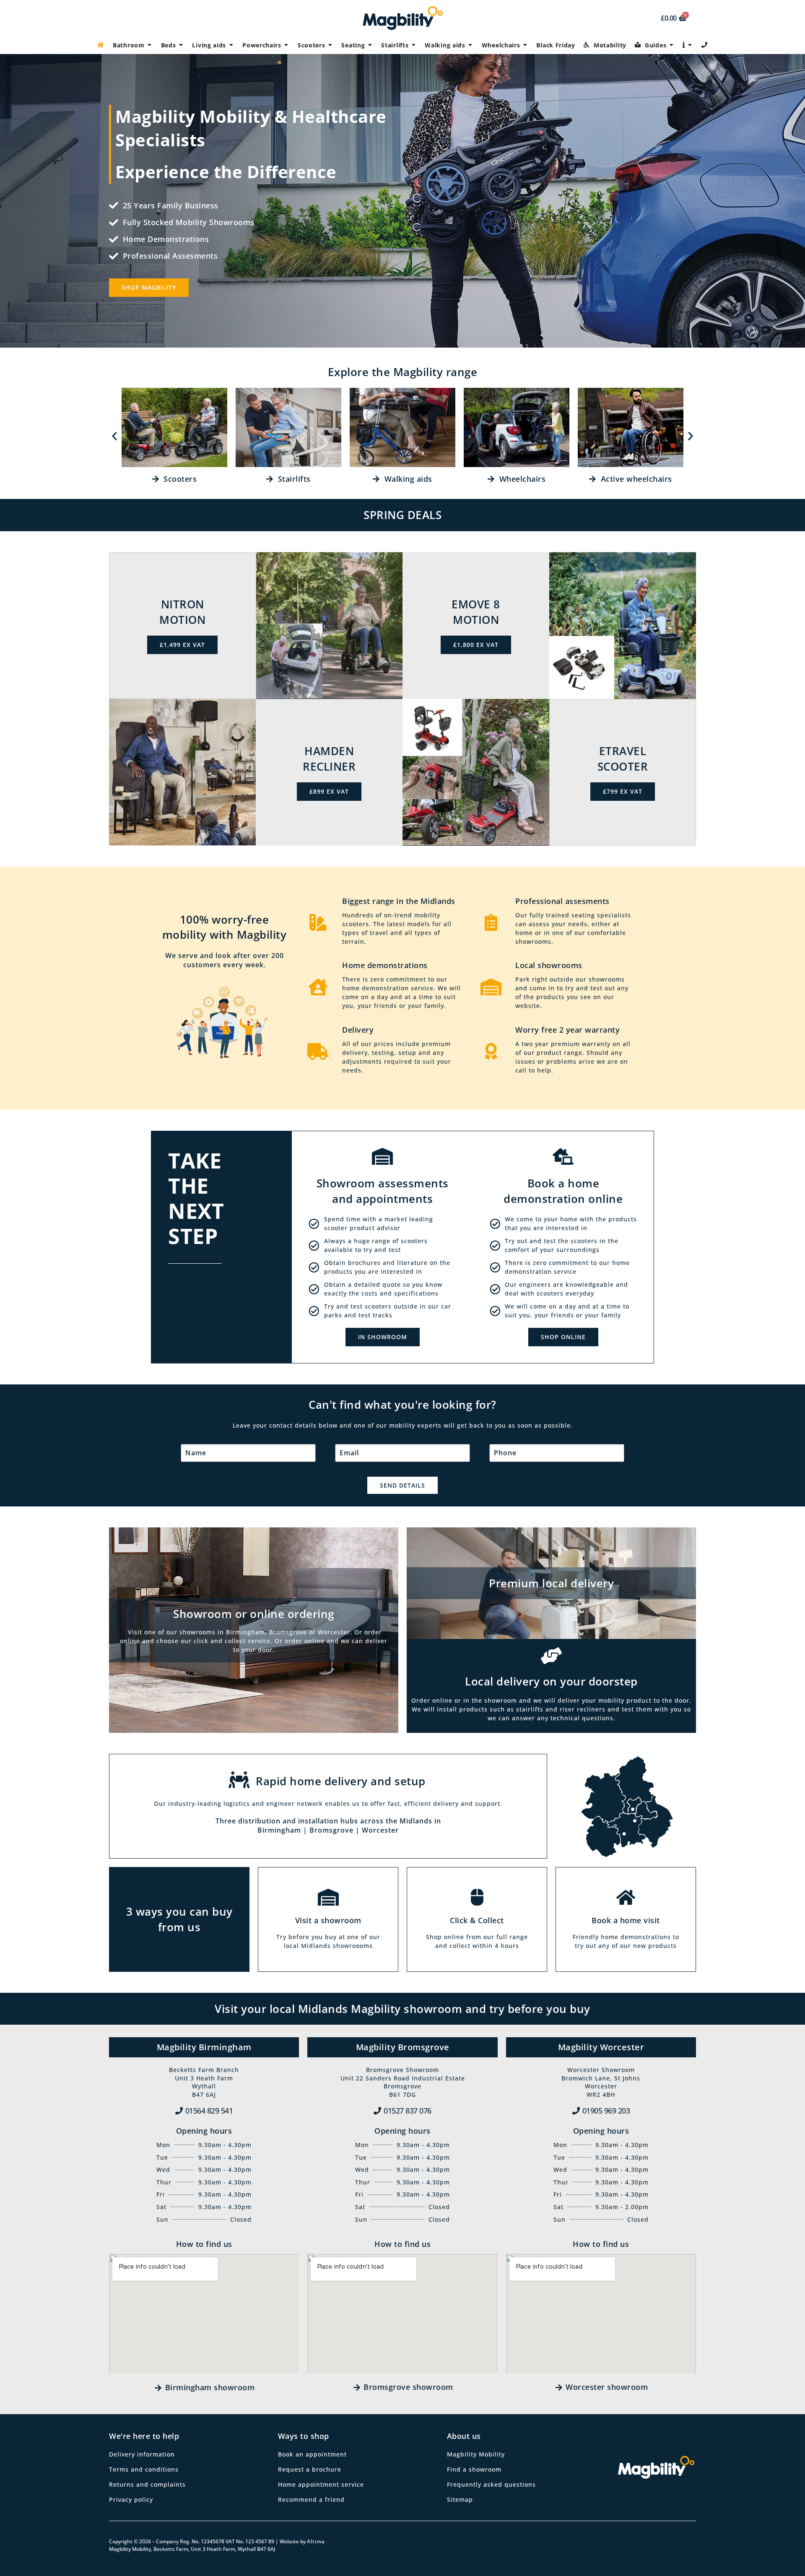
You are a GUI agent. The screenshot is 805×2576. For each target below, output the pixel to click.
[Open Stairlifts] (413, 45)
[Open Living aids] (231, 45)
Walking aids (406, 479)
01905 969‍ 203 (606, 2111)
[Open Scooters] (330, 45)
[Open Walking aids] (470, 45)
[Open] (690, 45)
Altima (316, 2541)
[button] (114, 436)
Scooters (178, 479)
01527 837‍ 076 (408, 2111)
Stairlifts (292, 479)
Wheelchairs (520, 479)
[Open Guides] (671, 45)
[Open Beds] (181, 45)
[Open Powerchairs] (286, 45)
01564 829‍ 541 (209, 2111)
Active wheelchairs (634, 479)
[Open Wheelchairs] (525, 45)
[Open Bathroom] (150, 45)
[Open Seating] (370, 45)
